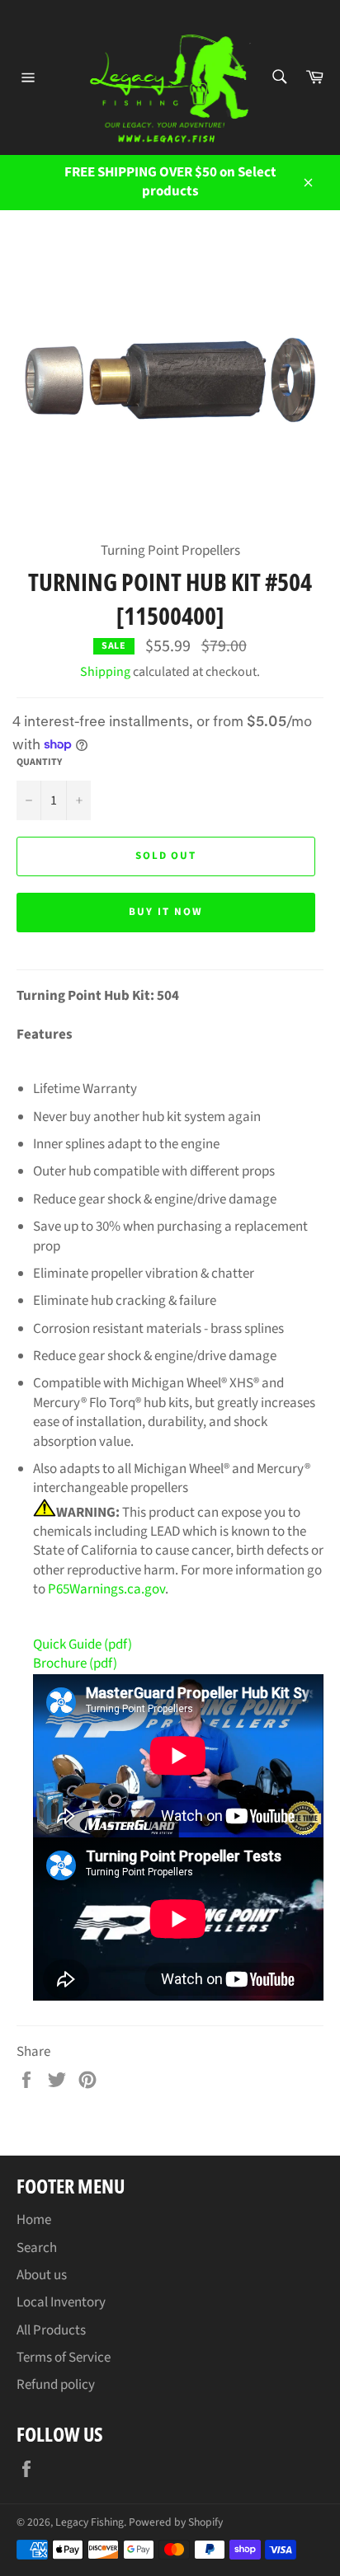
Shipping (105, 672)
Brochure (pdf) (75, 1663)
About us (42, 2275)
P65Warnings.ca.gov (106, 1589)
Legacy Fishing (90, 2522)
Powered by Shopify (176, 2522)
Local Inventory (61, 2302)
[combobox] (279, 78)
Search (37, 2248)
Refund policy (56, 2385)
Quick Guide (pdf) (83, 1645)
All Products (51, 2330)
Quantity (39, 762)
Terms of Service (64, 2358)
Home (34, 2220)
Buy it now (166, 912)
